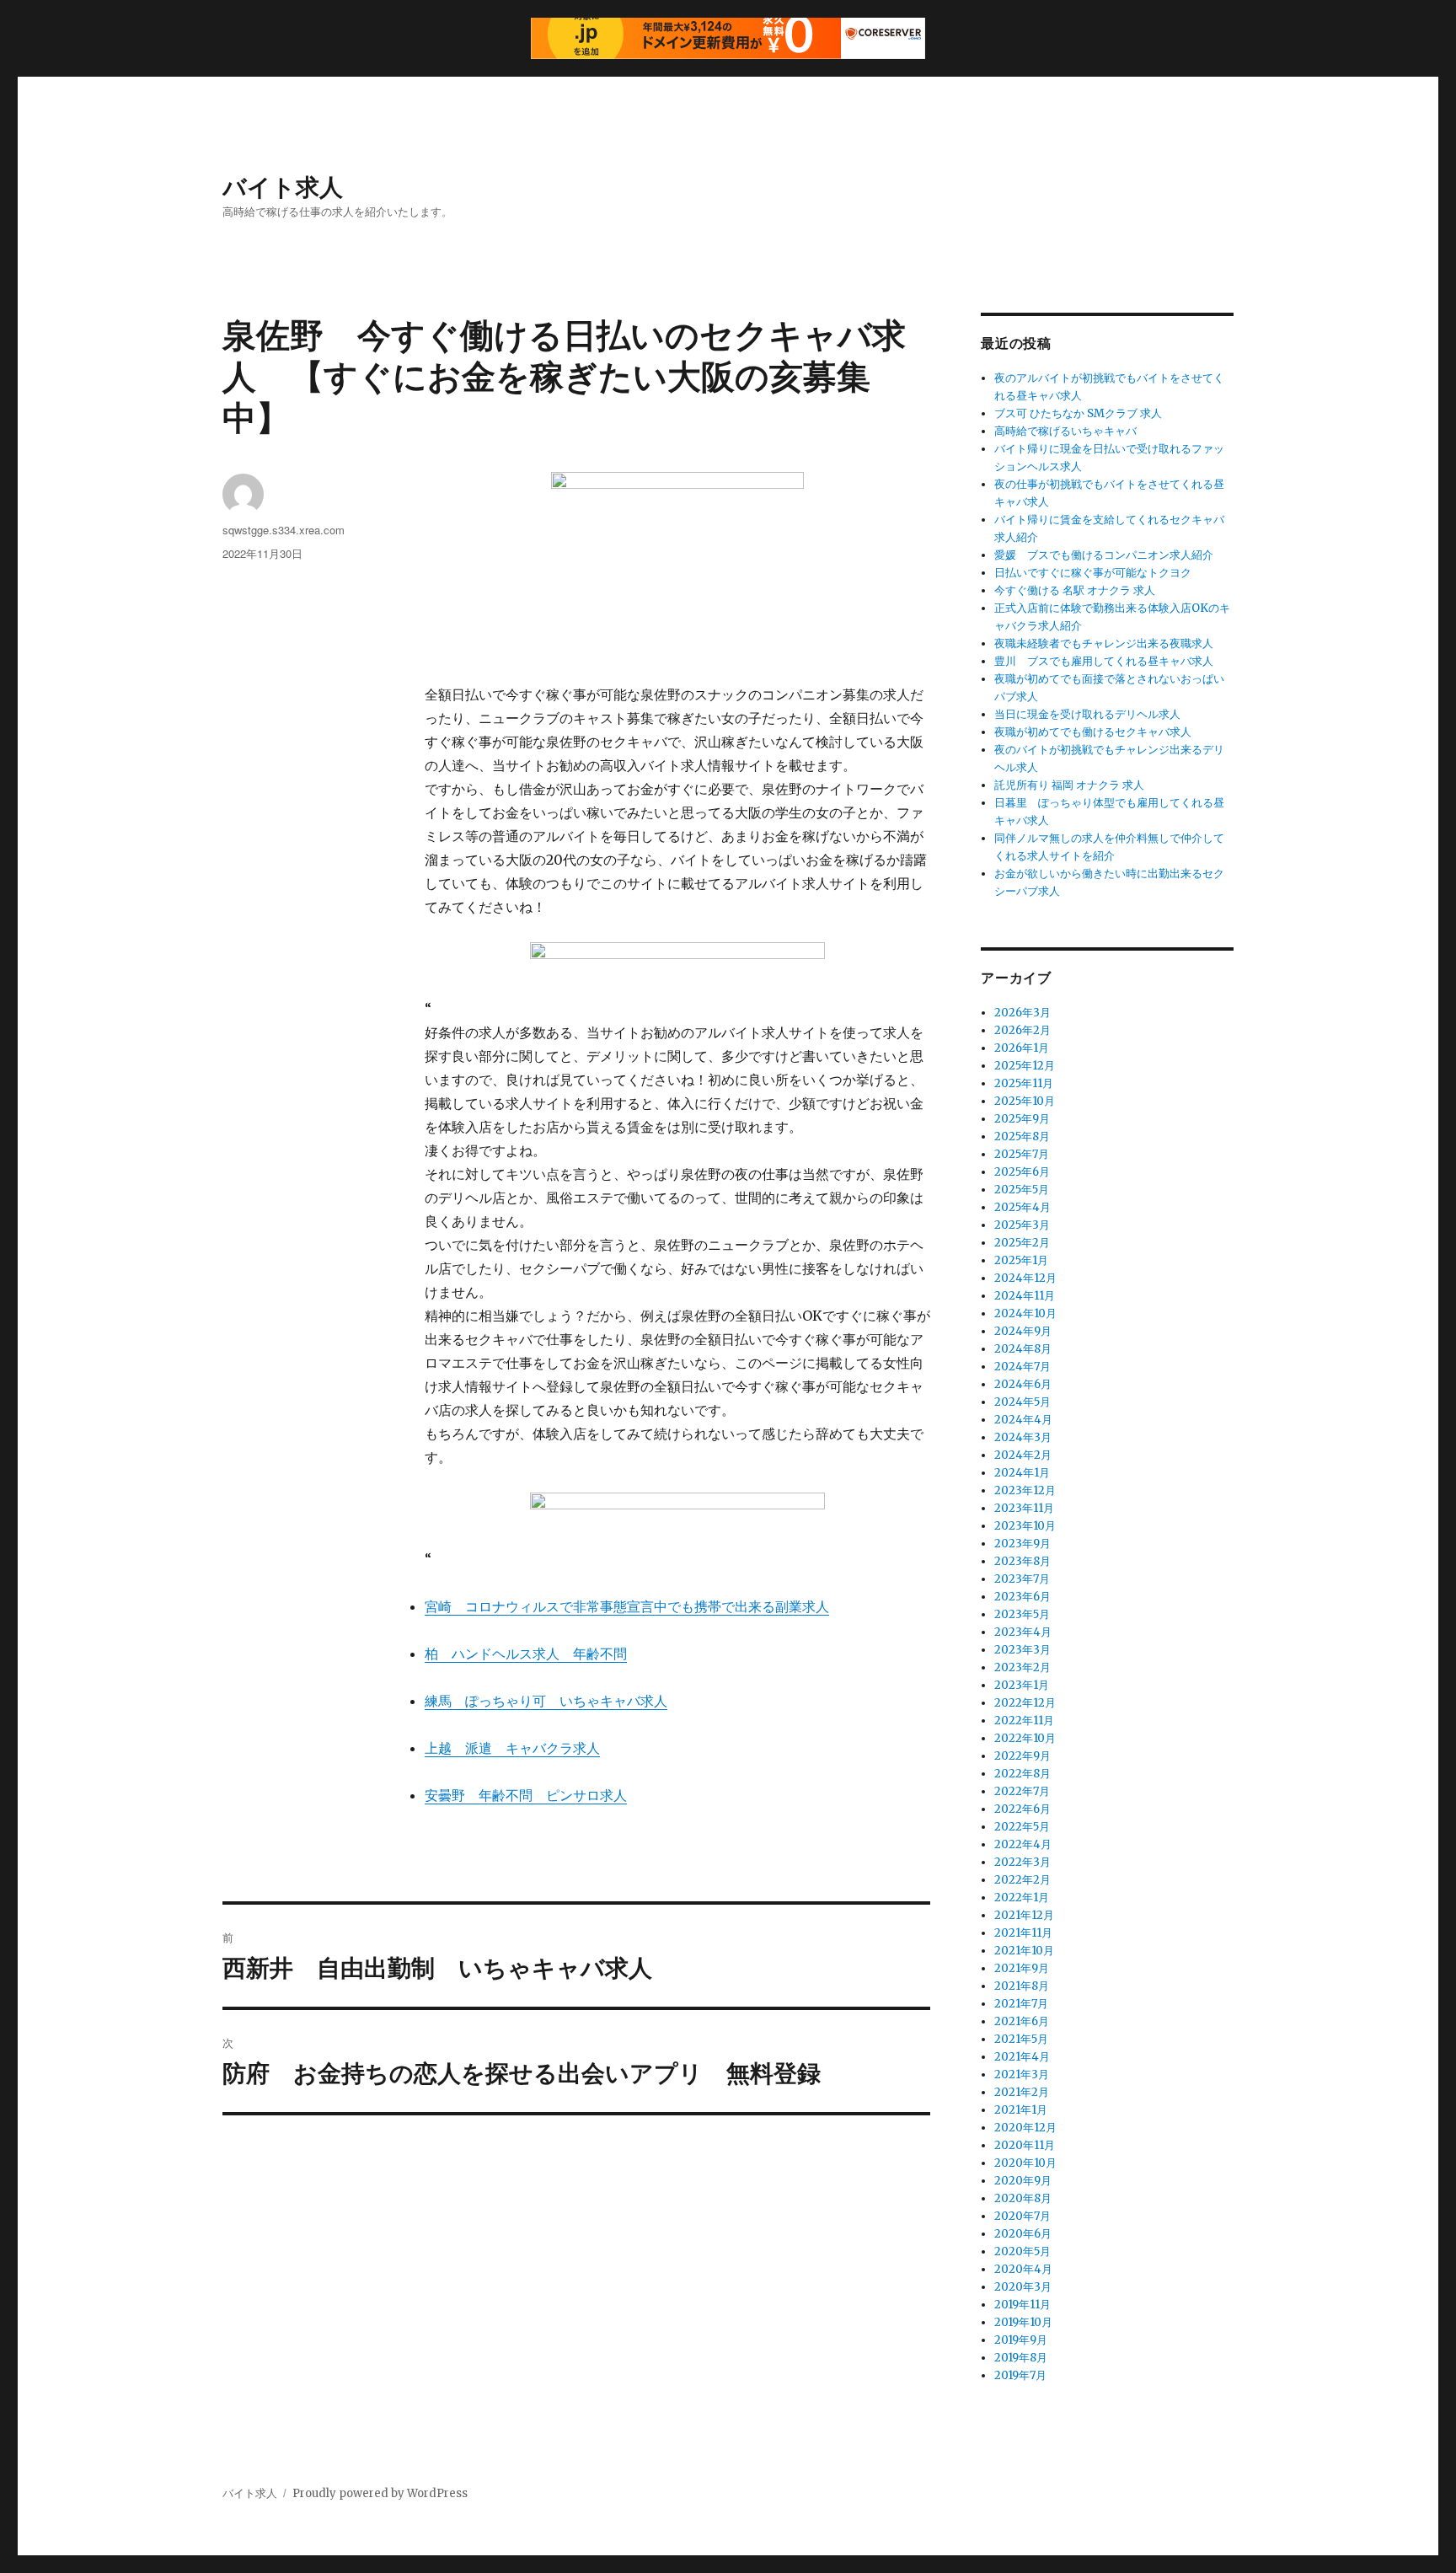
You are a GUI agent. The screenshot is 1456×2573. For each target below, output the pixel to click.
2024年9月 (1023, 1331)
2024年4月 (1023, 1420)
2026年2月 (1022, 1030)
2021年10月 (1024, 1951)
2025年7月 (1022, 1154)
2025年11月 (1024, 1083)
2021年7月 (1021, 2004)
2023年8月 (1022, 1561)
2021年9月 (1022, 1968)
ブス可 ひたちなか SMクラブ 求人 (1078, 413)
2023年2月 (1022, 1667)
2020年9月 (1023, 2181)
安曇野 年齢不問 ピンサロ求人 (526, 1795)
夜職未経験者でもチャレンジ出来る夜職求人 (1104, 643)
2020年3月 (1023, 2287)
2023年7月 (1022, 1579)
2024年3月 (1023, 1437)
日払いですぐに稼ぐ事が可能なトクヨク (1093, 573)
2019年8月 (1021, 2358)
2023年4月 (1023, 1632)
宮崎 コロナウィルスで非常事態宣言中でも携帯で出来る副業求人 (627, 1606)
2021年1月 (1021, 2110)
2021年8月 (1022, 1986)
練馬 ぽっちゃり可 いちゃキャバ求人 (546, 1701)
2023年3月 (1022, 1650)
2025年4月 (1022, 1207)
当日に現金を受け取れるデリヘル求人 (1087, 714)
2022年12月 (1025, 1703)
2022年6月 (1022, 1809)
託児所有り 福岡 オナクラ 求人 (1069, 785)
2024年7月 (1022, 1367)
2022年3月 (1022, 1862)
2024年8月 (1023, 1349)
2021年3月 (1022, 2074)
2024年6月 (1023, 1384)
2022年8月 (1022, 1774)
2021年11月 (1023, 1933)
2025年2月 (1022, 1243)
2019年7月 (1020, 2375)
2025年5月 (1022, 1190)
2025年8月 (1022, 1136)
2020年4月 (1023, 2269)
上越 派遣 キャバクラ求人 (512, 1748)
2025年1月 (1021, 1260)
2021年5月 (1021, 2039)
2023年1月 (1022, 1685)
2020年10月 (1025, 2163)
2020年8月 (1023, 2198)
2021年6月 (1022, 2021)
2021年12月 (1024, 1915)
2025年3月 (1022, 1225)
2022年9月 (1022, 1756)
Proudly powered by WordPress (380, 2493)
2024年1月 (1022, 1473)
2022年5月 (1022, 1827)
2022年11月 (1024, 1721)
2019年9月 (1021, 2340)
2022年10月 (1025, 1738)
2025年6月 (1022, 1172)
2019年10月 (1023, 2322)
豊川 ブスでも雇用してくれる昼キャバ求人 (1104, 661)
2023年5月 (1022, 1614)
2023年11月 (1024, 1508)
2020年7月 (1022, 2216)
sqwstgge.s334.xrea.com (284, 530)
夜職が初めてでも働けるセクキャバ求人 (1093, 732)
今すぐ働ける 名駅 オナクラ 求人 (1075, 590)
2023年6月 (1022, 1597)
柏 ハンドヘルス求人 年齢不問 (526, 1654)
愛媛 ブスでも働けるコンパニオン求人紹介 (1104, 555)
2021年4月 (1022, 2057)
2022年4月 (1023, 1844)
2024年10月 (1025, 1313)
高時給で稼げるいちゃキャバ (1065, 431)
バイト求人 (283, 186)
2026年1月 (1022, 1048)
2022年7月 (1022, 1791)
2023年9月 (1022, 1544)
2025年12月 (1025, 1066)
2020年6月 (1023, 2234)
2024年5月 (1022, 1402)
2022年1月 (1022, 1898)
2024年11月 (1025, 1296)
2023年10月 (1025, 1526)
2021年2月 (1022, 2092)
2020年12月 (1025, 2128)
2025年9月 (1022, 1119)
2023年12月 (1025, 1490)
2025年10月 (1025, 1101)
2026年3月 (1022, 1013)
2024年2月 (1023, 1455)
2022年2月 (1022, 1880)
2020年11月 (1025, 2145)
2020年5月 (1022, 2251)
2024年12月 (1025, 1278)
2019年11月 (1022, 2305)
